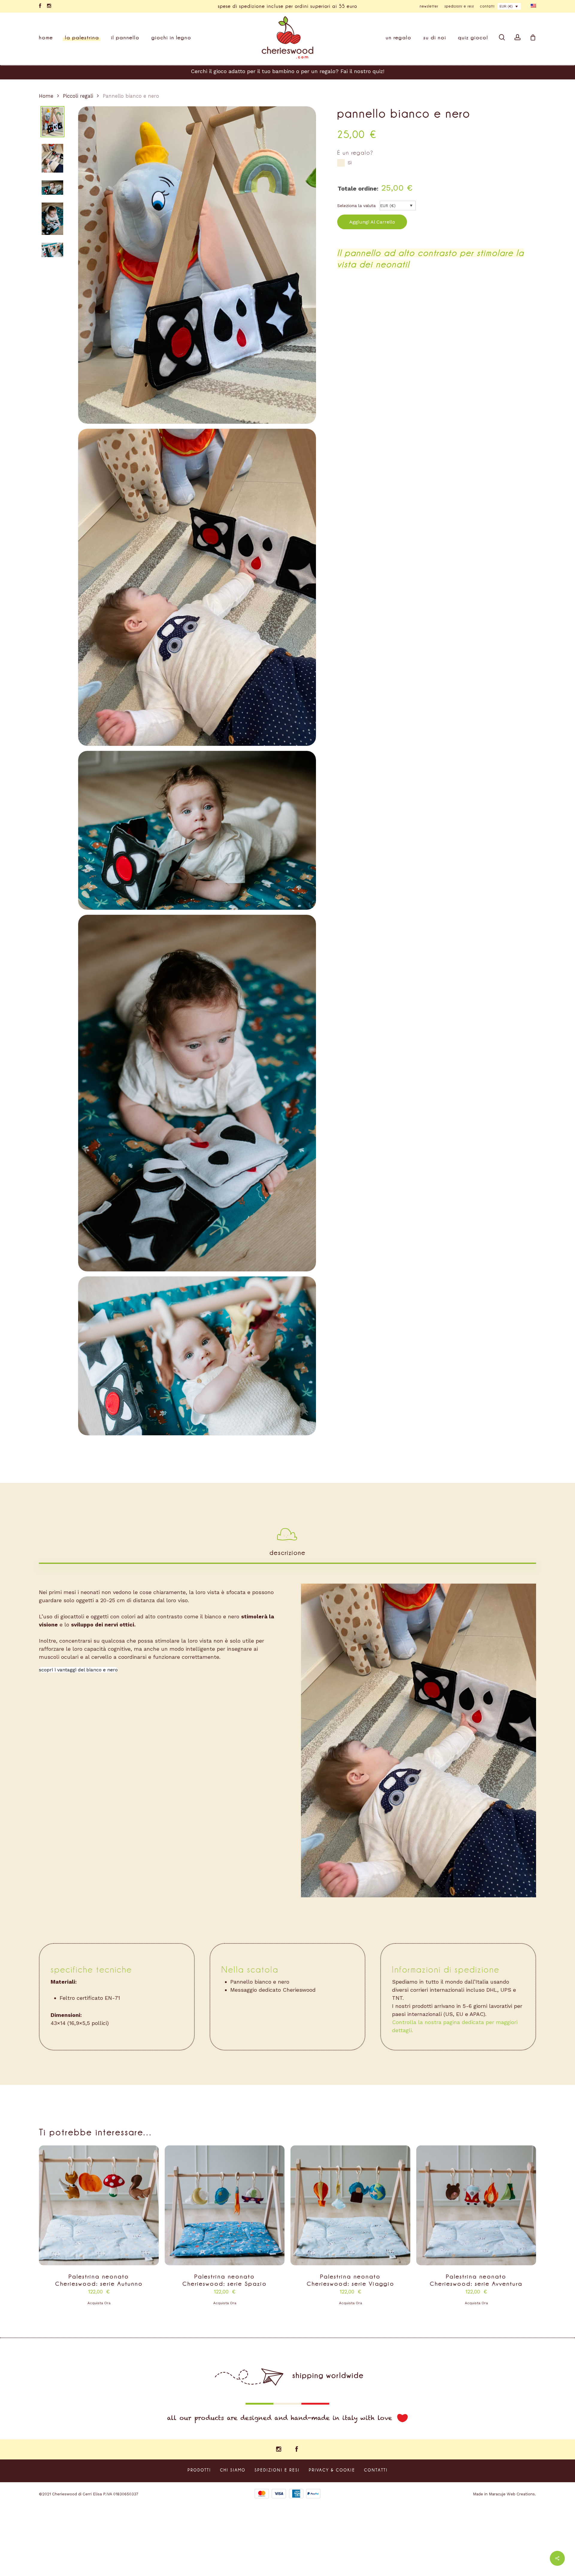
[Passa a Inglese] (533, 6)
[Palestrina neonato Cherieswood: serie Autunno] (99, 2205)
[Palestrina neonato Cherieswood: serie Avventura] (476, 2205)
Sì (350, 163)
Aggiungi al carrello (372, 222)
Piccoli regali (78, 96)
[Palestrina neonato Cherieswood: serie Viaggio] (350, 2205)
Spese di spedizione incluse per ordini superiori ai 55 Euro (288, 6)
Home (46, 96)
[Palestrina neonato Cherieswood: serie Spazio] (225, 2205)
